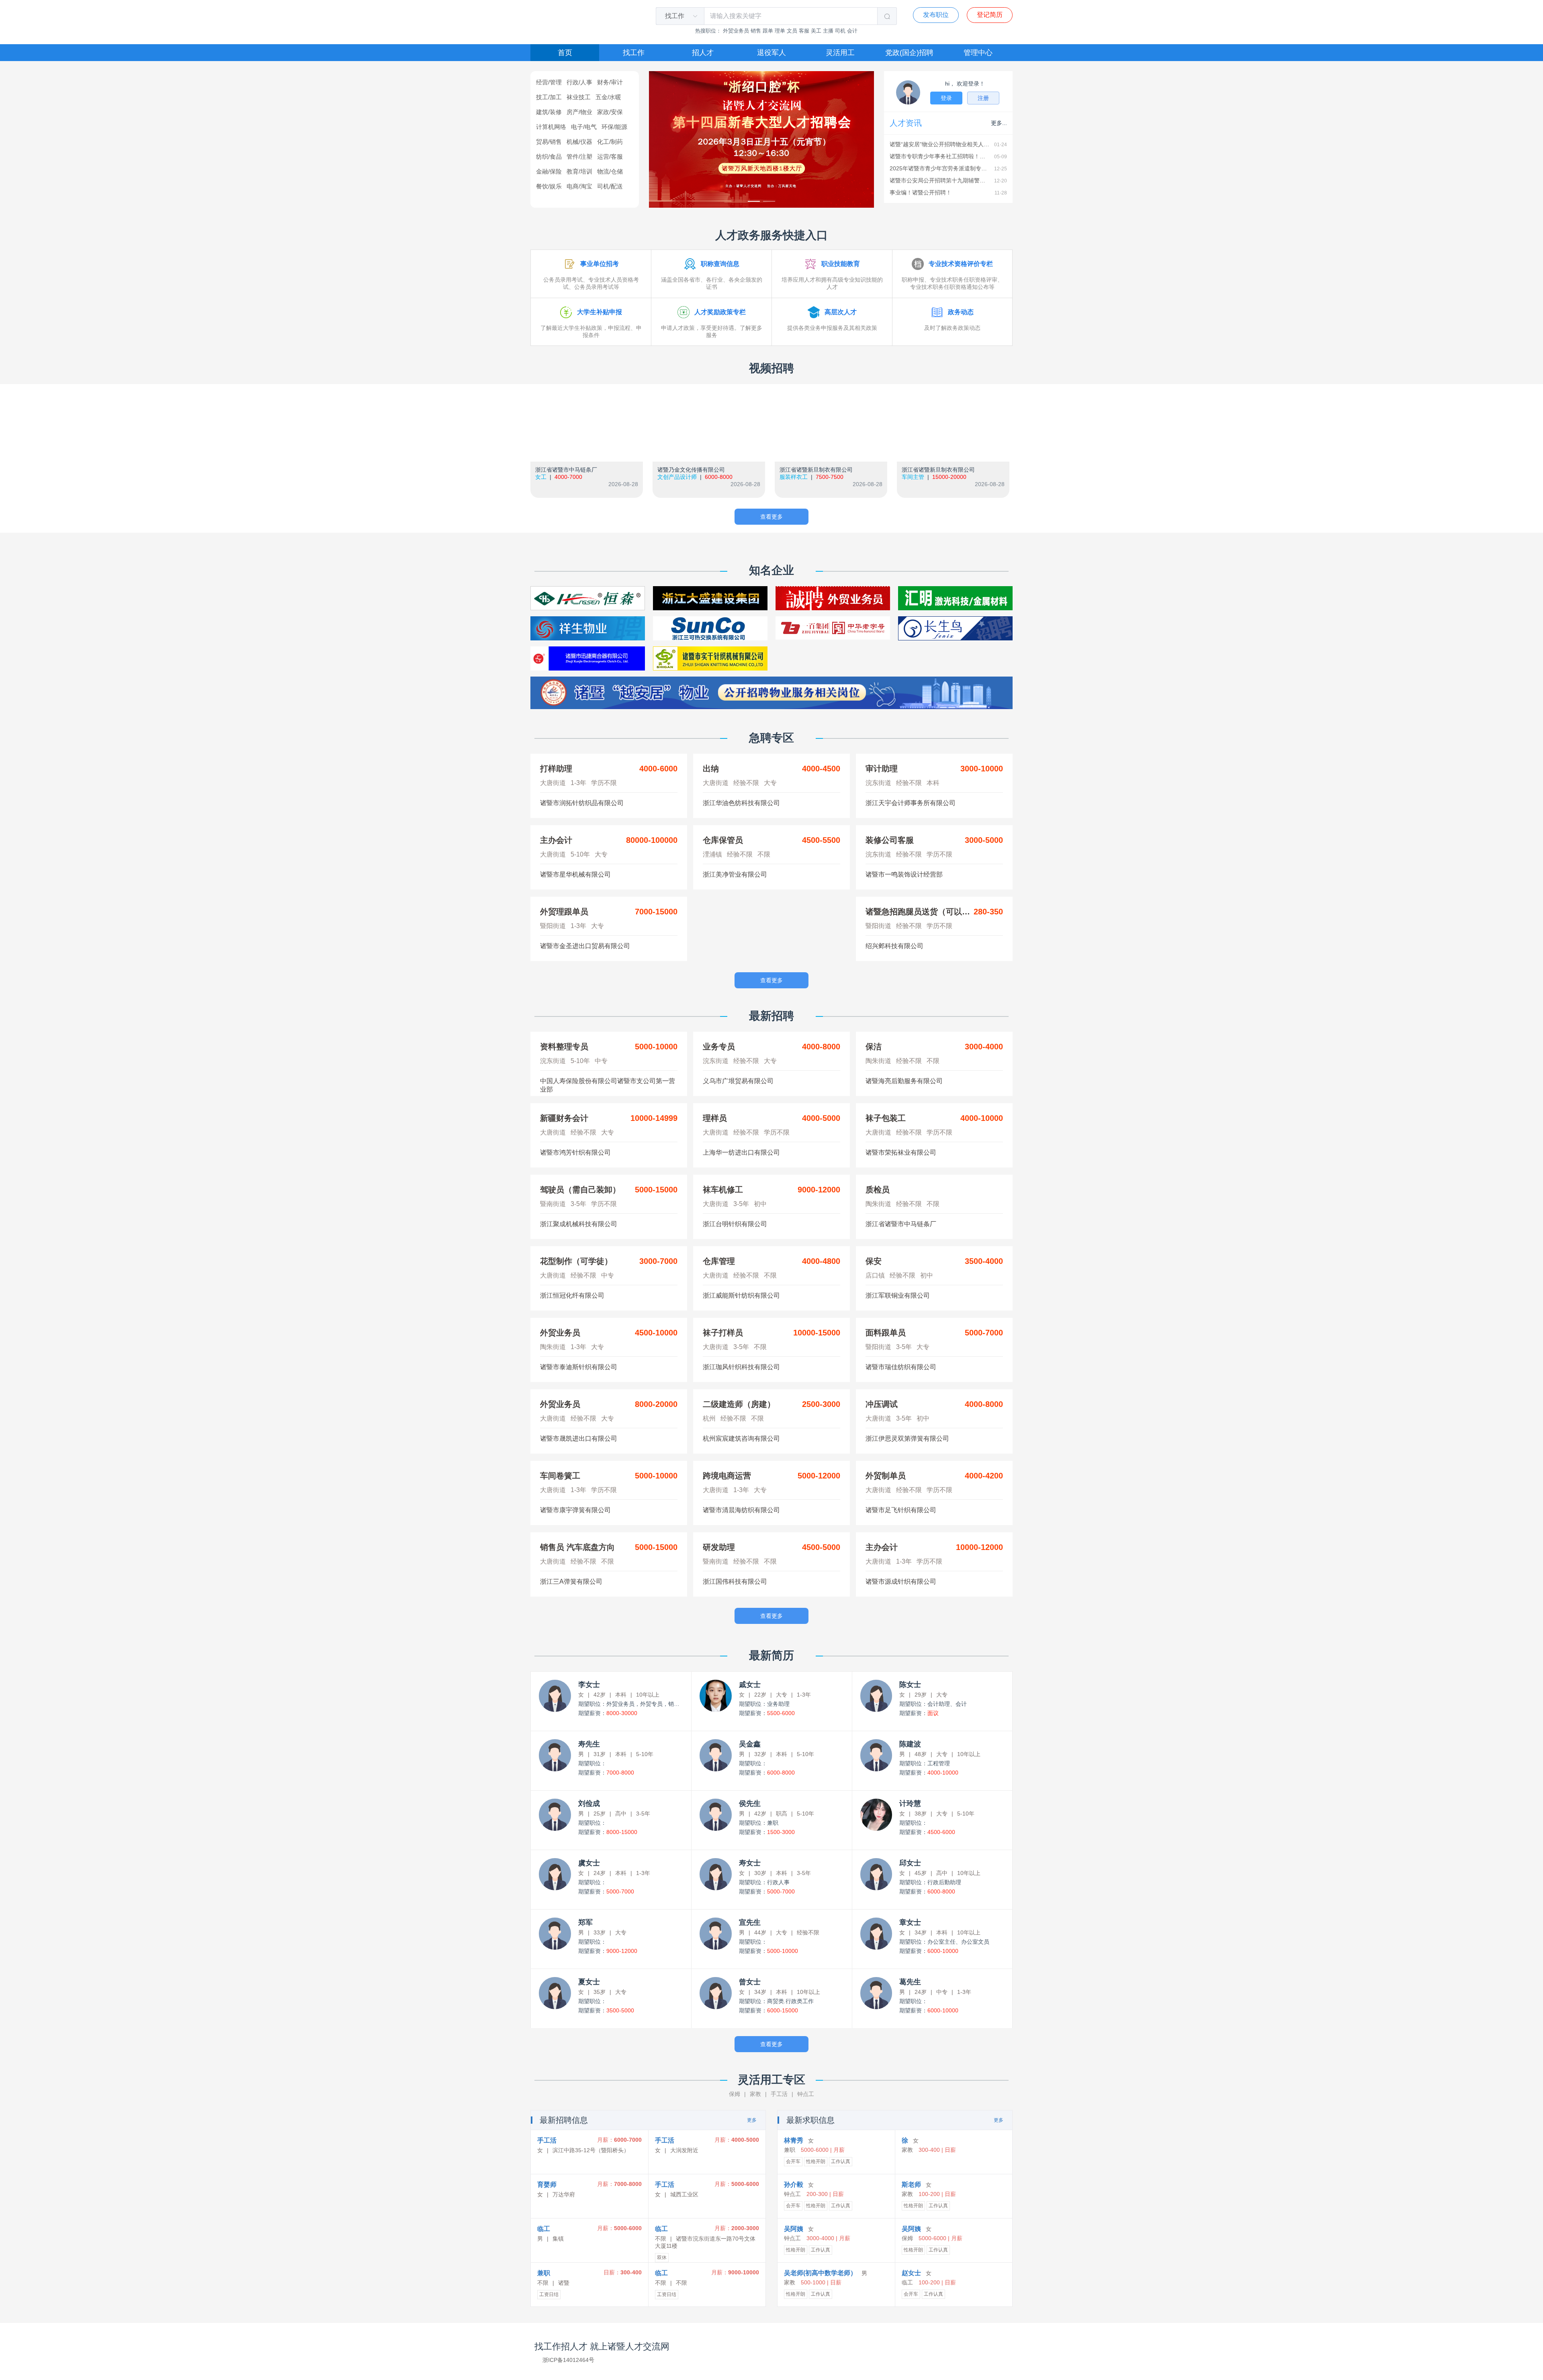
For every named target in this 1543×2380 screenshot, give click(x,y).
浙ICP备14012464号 (568, 2360)
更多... (999, 123)
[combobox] (675, 16)
